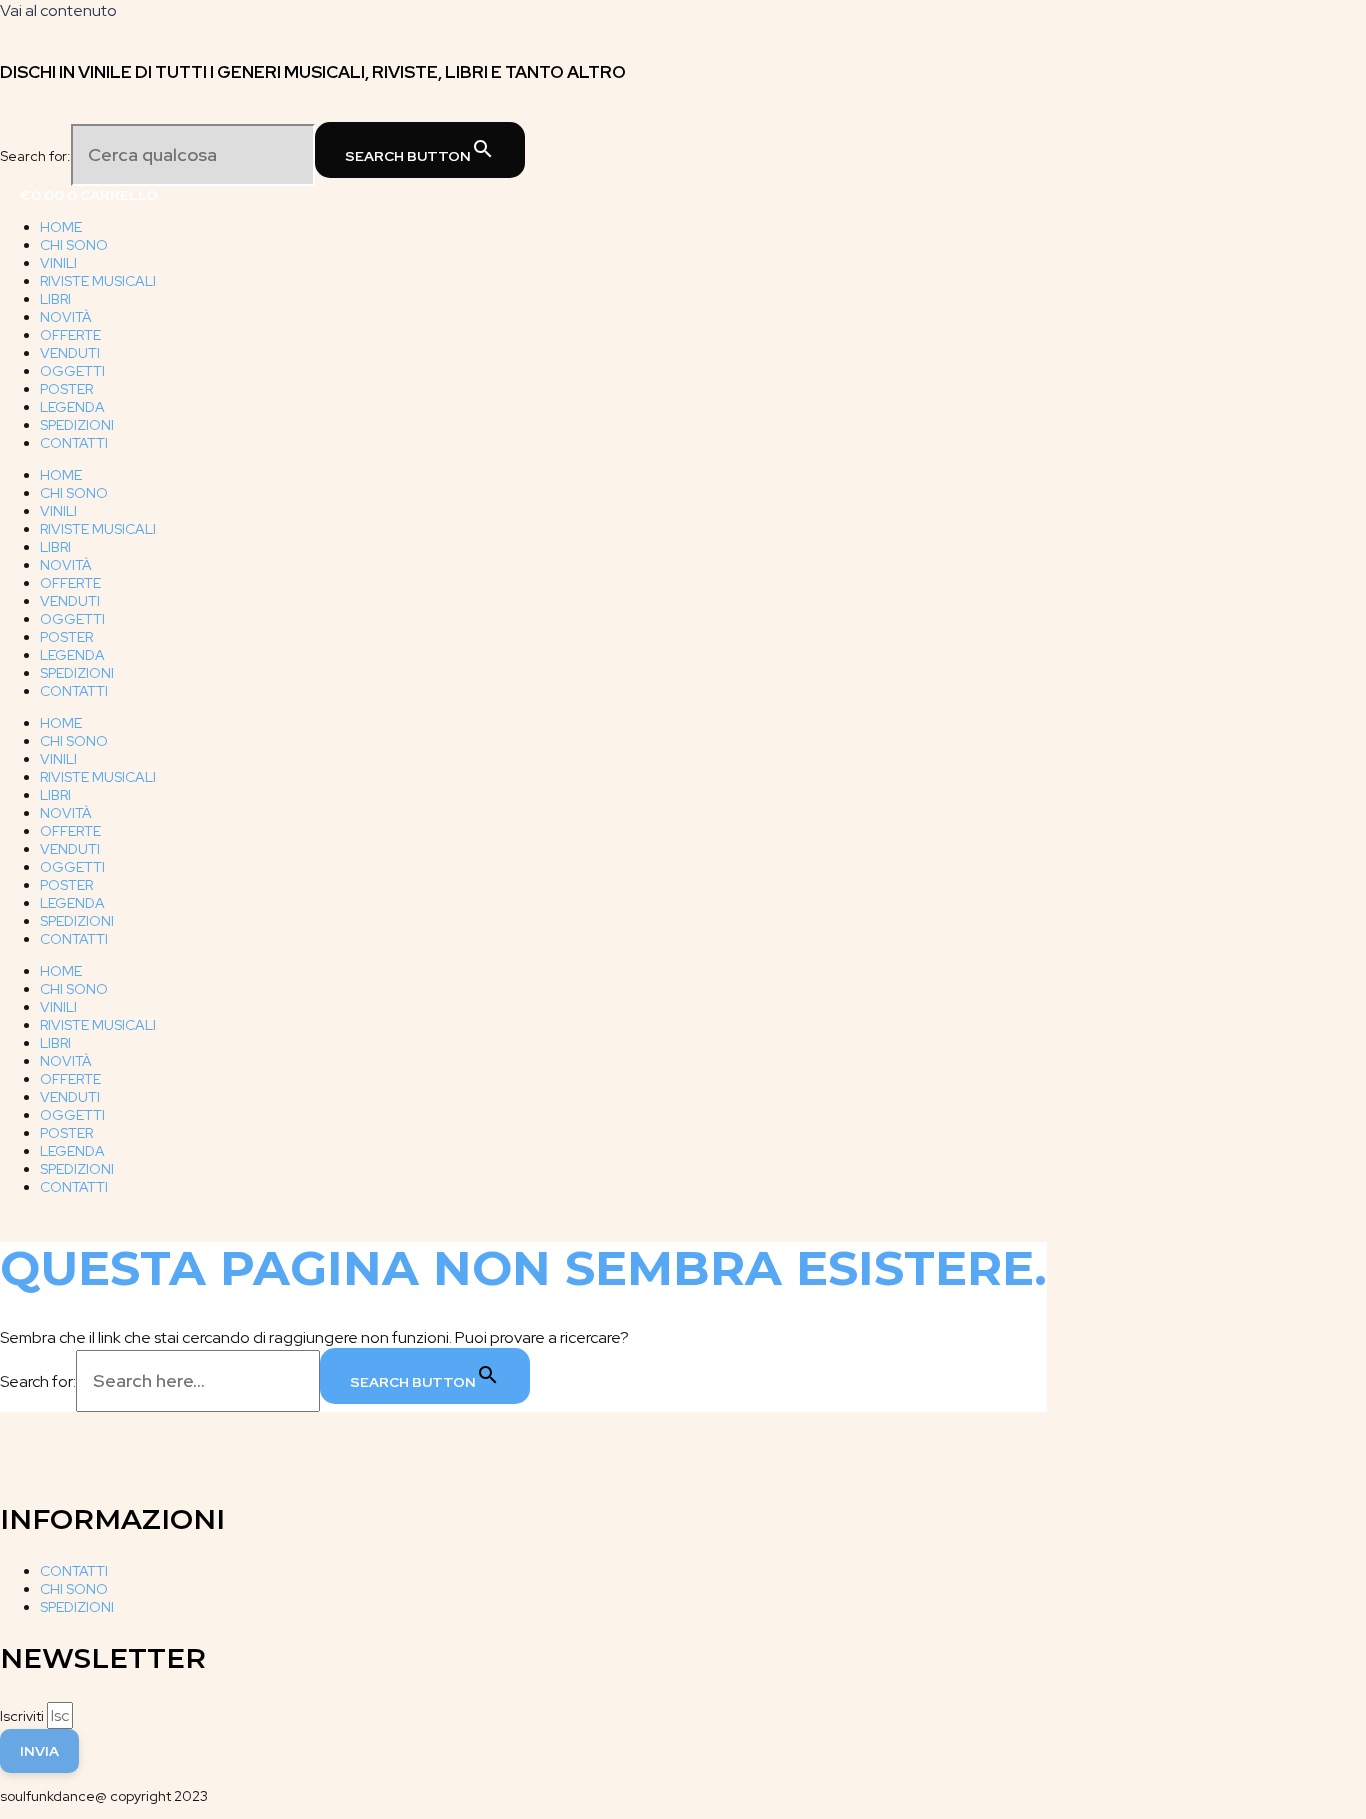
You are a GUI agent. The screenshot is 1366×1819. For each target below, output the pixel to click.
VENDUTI (70, 353)
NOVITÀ (66, 317)
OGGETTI (72, 371)
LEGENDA (72, 407)
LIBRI (55, 299)
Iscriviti (23, 1716)
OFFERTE (70, 335)
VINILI (58, 263)
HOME (61, 227)
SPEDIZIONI (77, 425)
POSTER (66, 389)
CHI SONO (74, 245)
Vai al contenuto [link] (58, 10)
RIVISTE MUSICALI (98, 281)
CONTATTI (74, 443)
